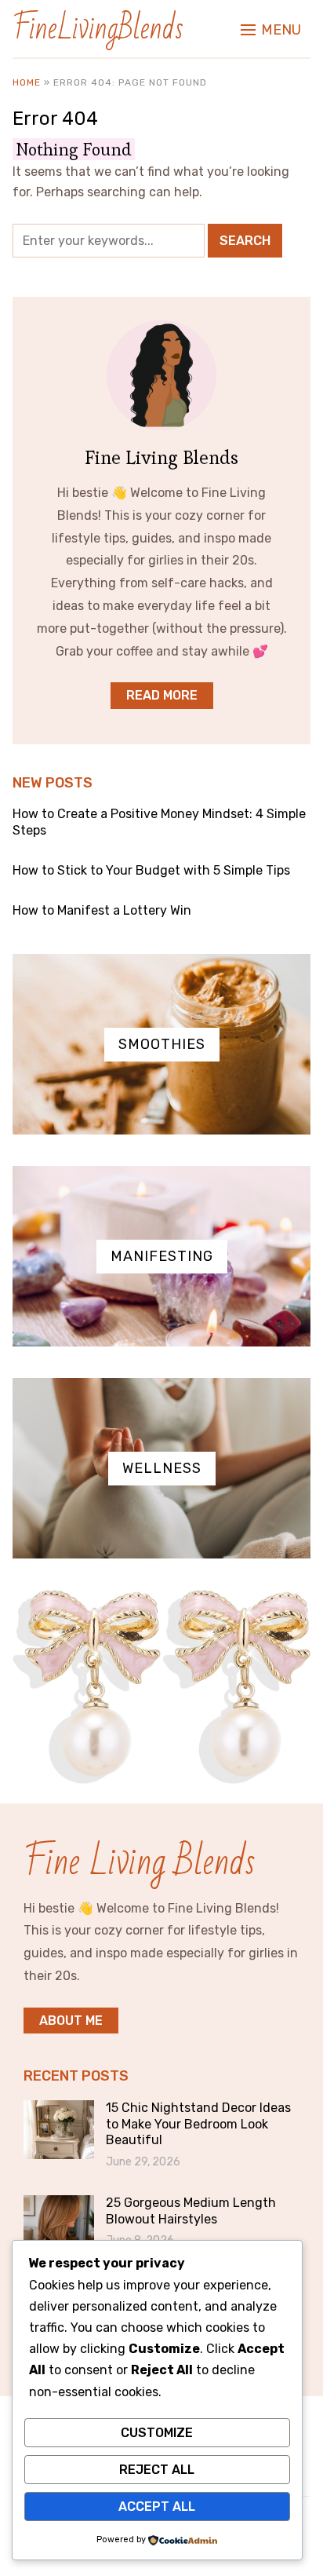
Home (27, 82)
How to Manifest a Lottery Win (102, 910)
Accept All (157, 2507)
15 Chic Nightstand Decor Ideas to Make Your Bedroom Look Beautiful (198, 2124)
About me (71, 2021)
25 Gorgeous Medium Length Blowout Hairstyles (191, 2211)
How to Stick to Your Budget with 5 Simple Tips (151, 870)
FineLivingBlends (98, 29)
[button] (271, 30)
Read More (162, 695)
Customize (157, 2433)
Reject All (157, 2470)
